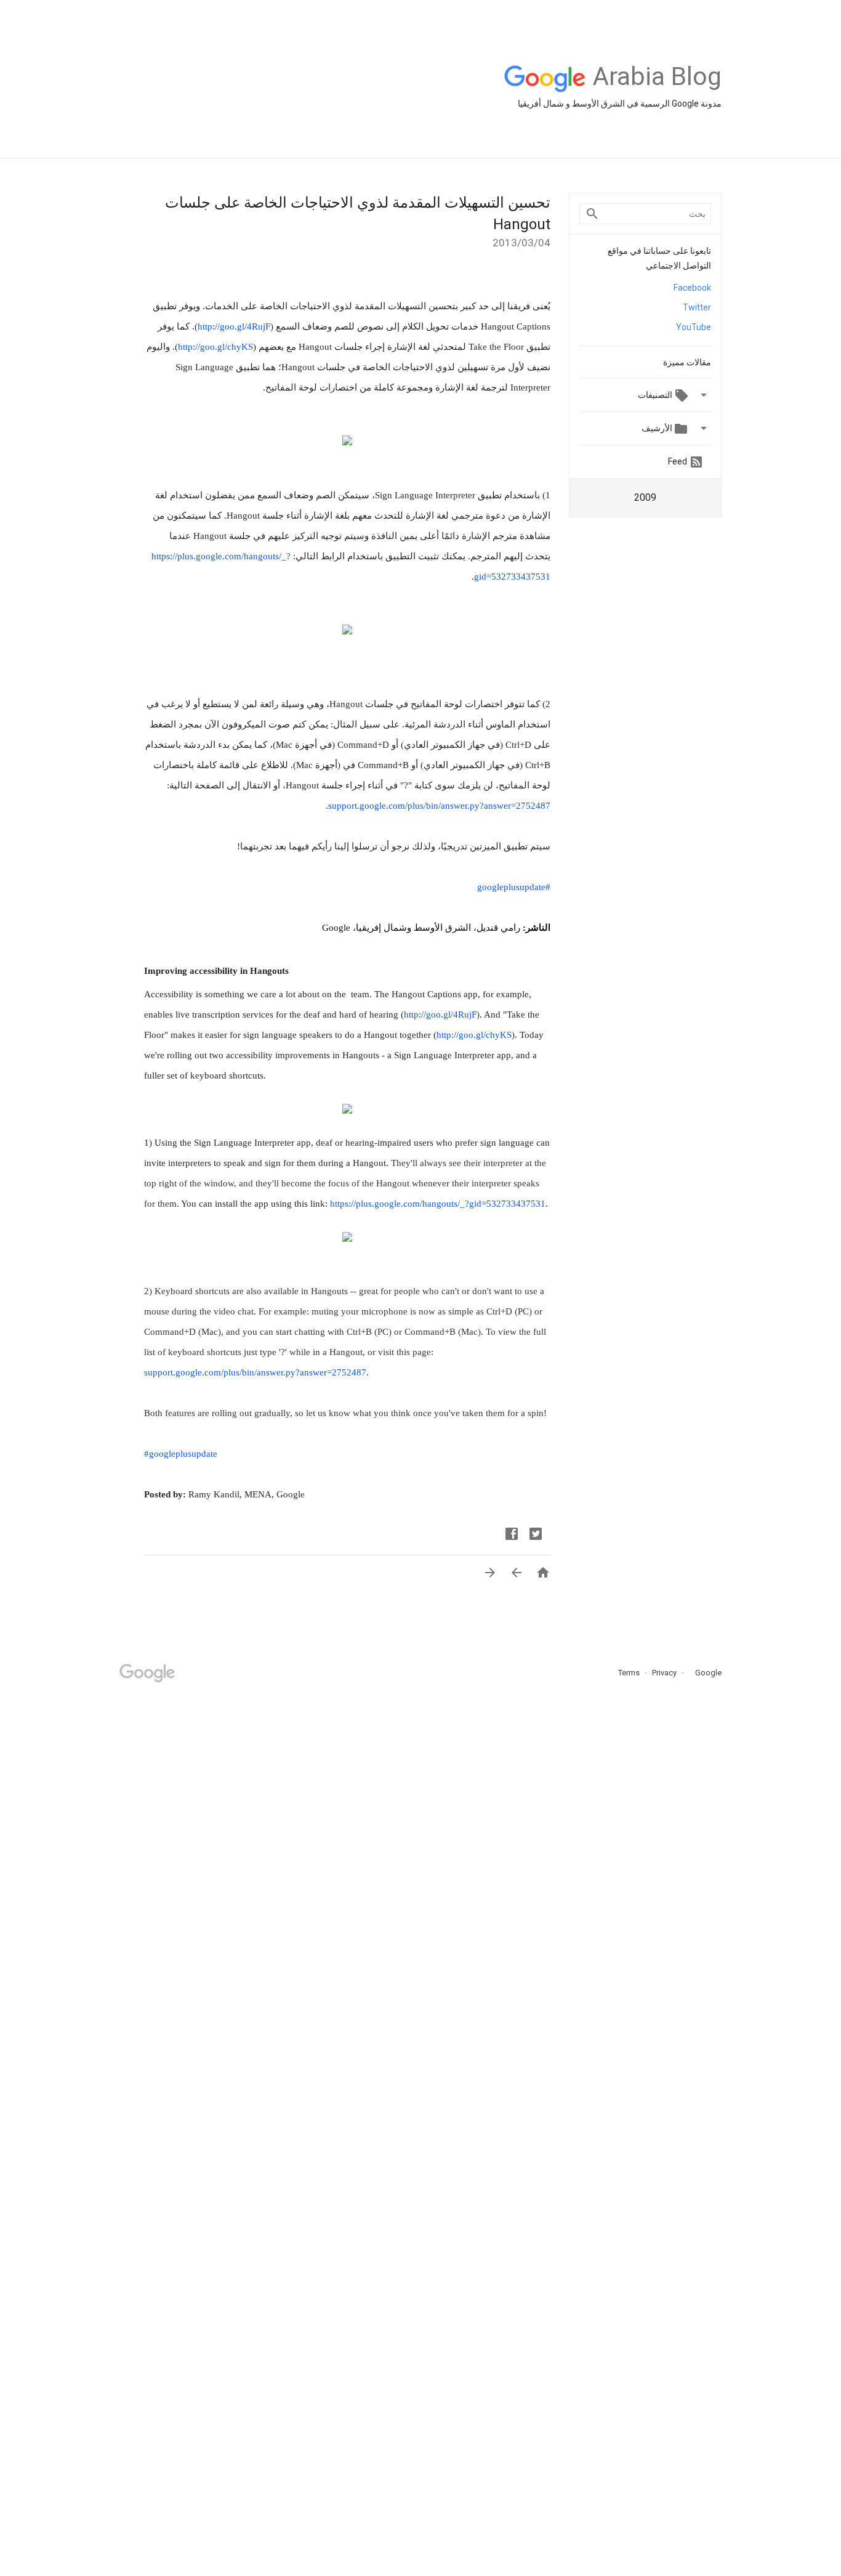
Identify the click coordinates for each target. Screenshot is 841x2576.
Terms (629, 1673)
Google (704, 1673)
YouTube (694, 327)
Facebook (692, 288)
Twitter (697, 307)
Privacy (663, 1673)
